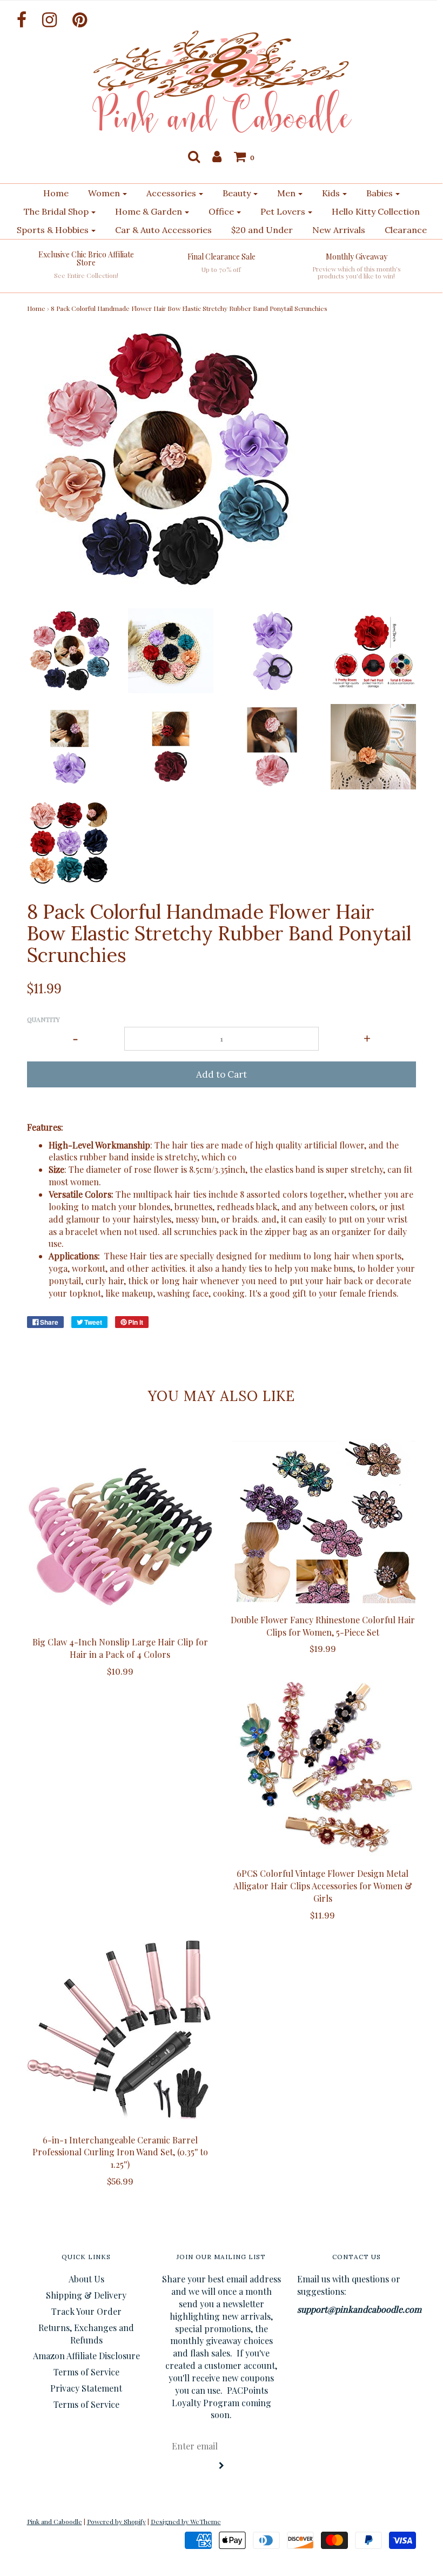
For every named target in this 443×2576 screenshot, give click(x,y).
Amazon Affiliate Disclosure (86, 2356)
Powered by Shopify (116, 2521)
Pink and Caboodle (55, 2521)
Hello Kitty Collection (376, 211)
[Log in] (217, 156)
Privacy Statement (86, 2388)
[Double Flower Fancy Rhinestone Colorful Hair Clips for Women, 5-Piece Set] (323, 1521)
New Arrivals (339, 230)
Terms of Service (86, 2372)
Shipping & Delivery (86, 2295)
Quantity (43, 1019)
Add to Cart (222, 1074)
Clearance (406, 230)
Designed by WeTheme (186, 2521)
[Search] (194, 156)
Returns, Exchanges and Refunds (86, 2334)
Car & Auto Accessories (163, 230)
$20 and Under (262, 230)
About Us (86, 2279)
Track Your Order (86, 2311)
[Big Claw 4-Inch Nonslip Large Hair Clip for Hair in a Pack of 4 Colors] (120, 1532)
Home (56, 193)
